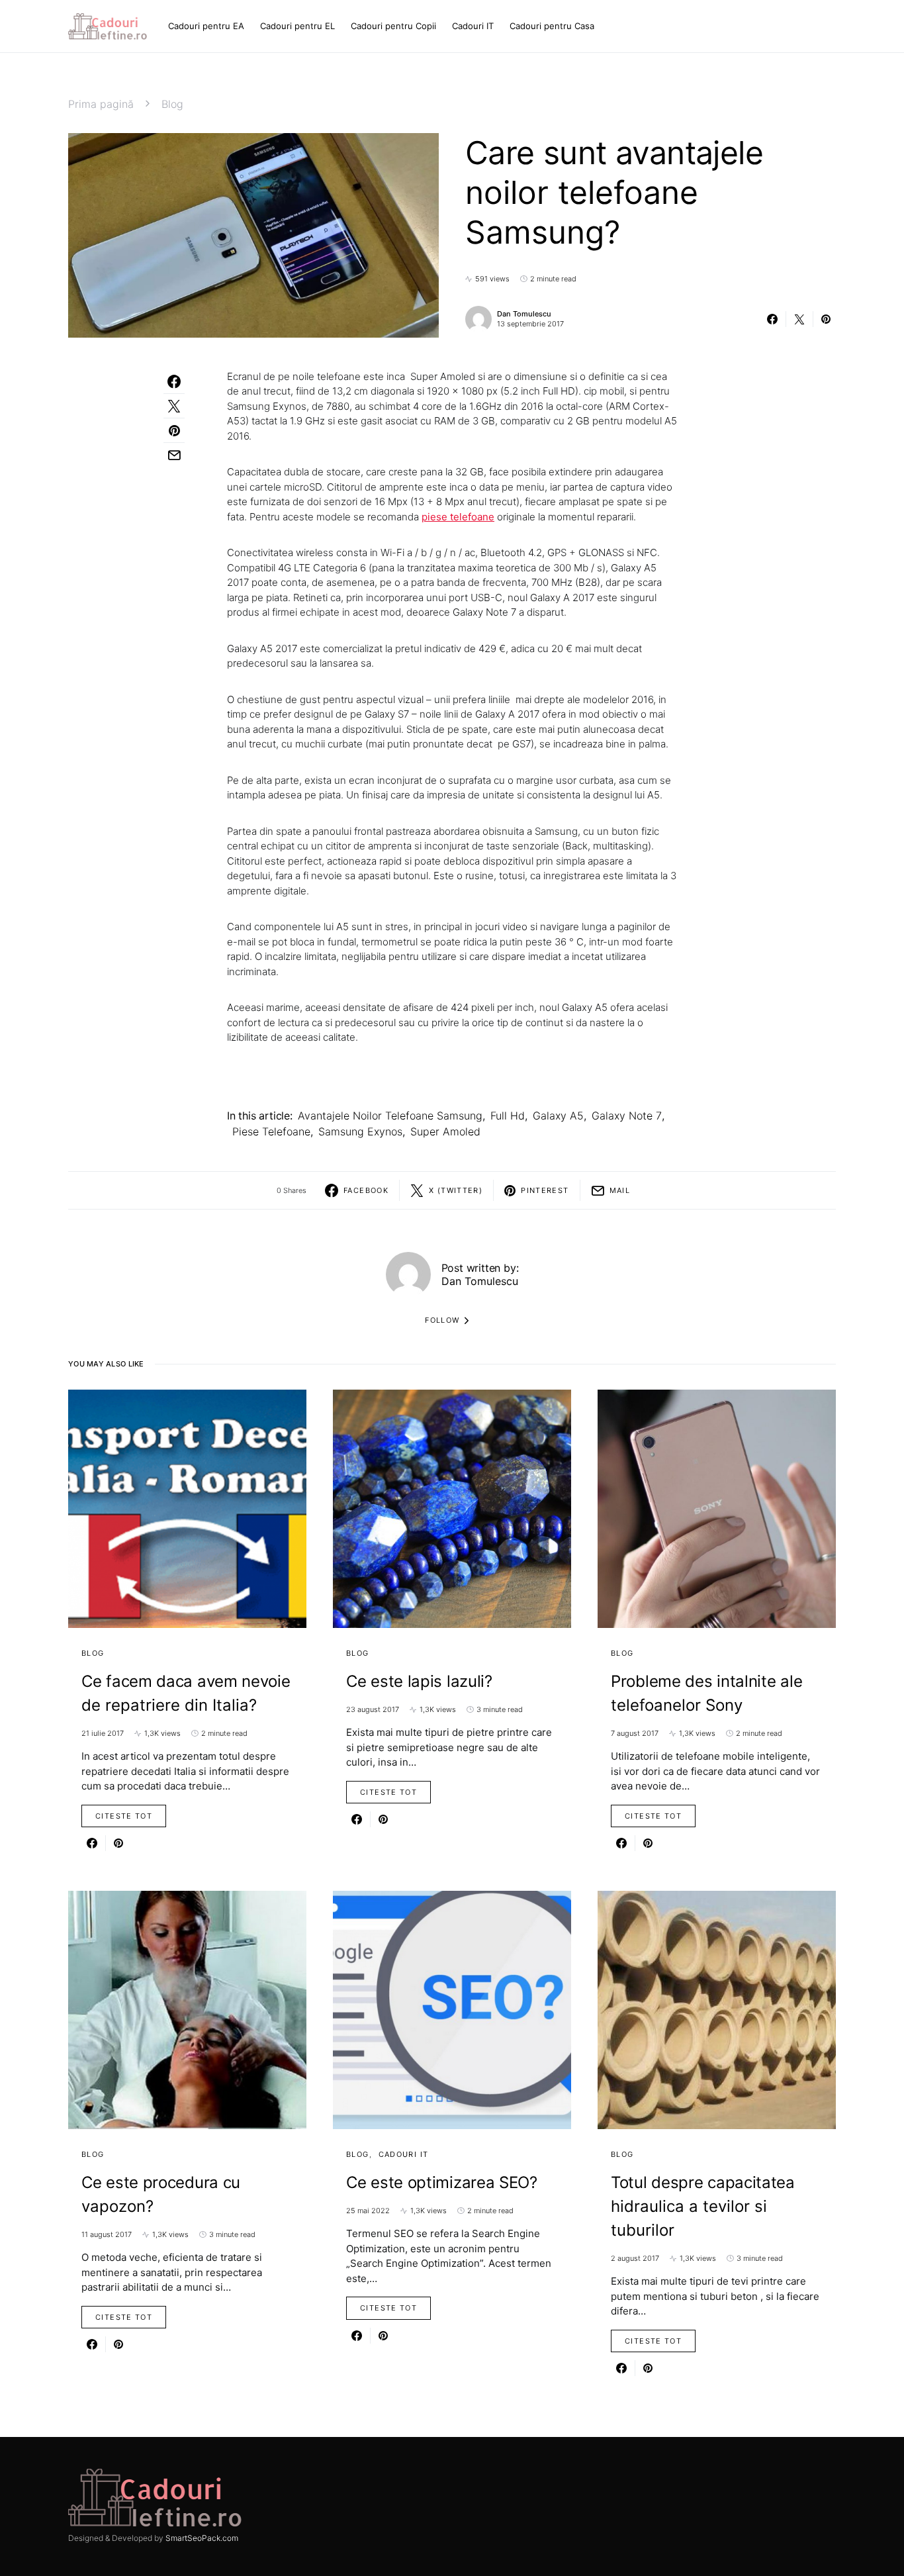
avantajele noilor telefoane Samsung (390, 1116)
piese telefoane (271, 1131)
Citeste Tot (124, 1816)
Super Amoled (445, 1131)
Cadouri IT (404, 2154)
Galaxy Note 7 (627, 1116)
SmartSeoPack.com (202, 2538)
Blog (172, 104)
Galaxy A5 (558, 1116)
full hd (508, 1116)
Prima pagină (101, 104)
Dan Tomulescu (524, 314)
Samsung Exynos (360, 1131)
